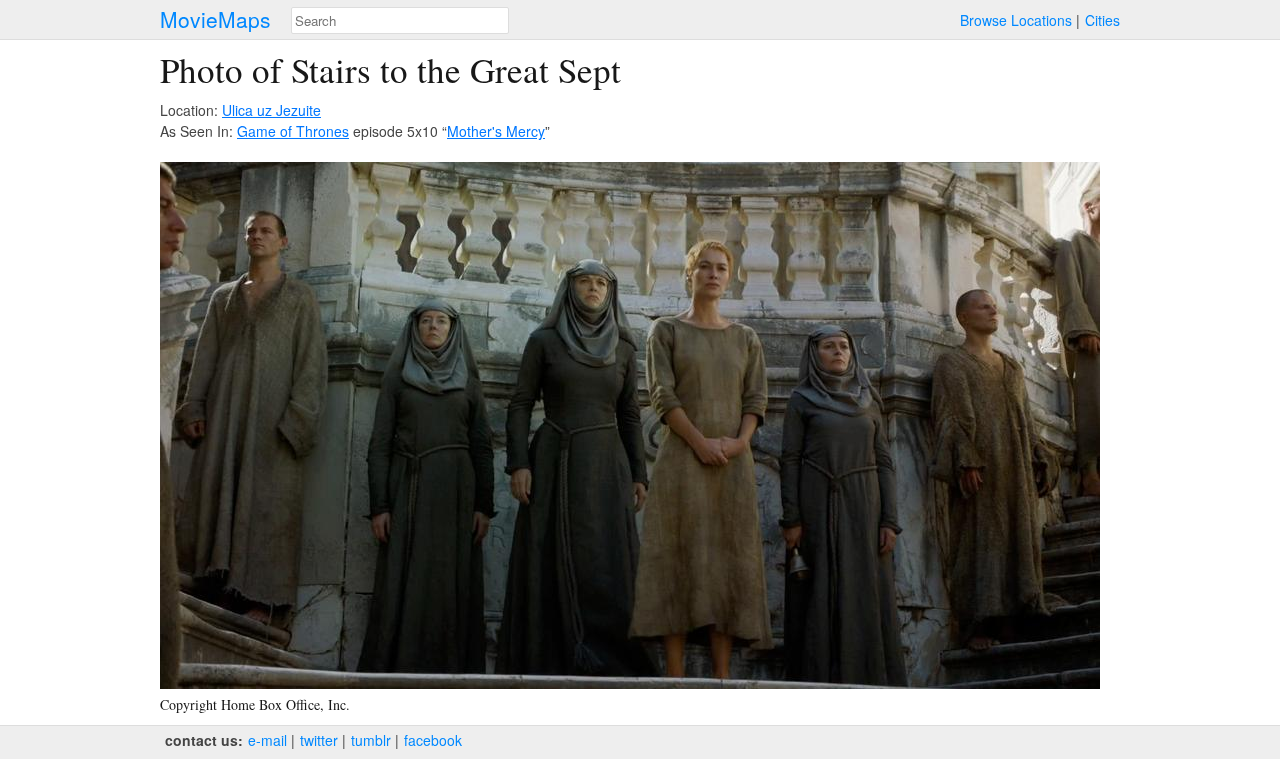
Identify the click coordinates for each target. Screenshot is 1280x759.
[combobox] (400, 20)
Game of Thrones (293, 131)
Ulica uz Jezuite (271, 110)
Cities (1102, 20)
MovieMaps (215, 19)
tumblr (371, 740)
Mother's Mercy (496, 131)
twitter (319, 740)
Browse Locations (1016, 20)
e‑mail (267, 740)
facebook (433, 740)
